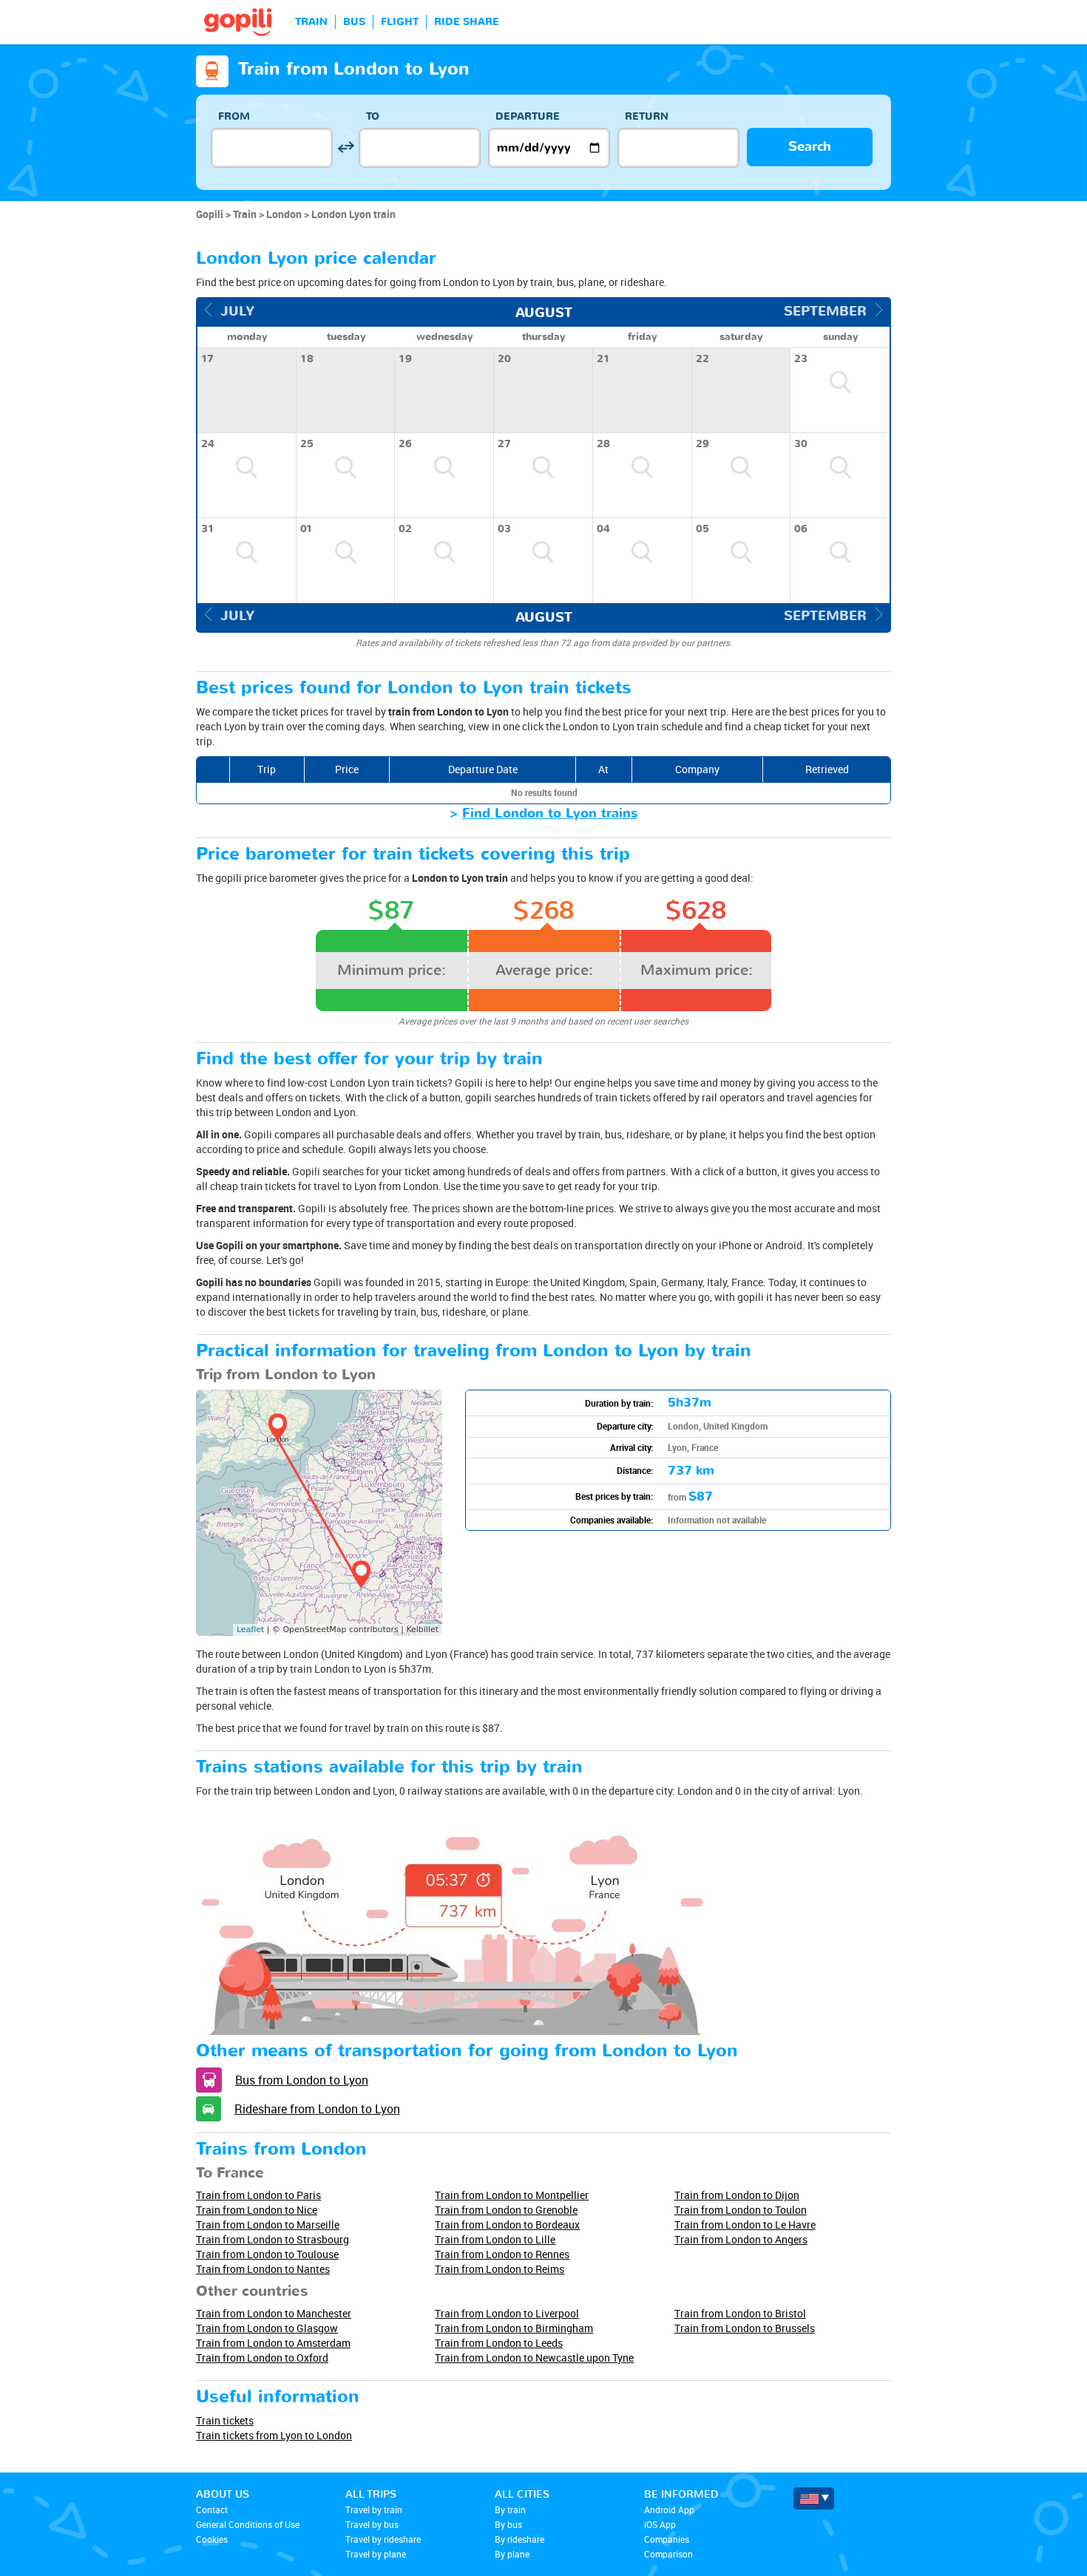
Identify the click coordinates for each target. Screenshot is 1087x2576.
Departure (528, 116)
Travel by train (374, 2509)
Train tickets (225, 2420)
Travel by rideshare (383, 2539)
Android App (669, 2509)
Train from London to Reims (500, 2269)
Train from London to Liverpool (507, 2313)
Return (647, 116)
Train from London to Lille (495, 2239)
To (373, 116)
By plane (512, 2554)
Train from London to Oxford (262, 2358)
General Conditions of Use (248, 2524)
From (234, 116)
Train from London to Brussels (745, 2328)
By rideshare (519, 2539)
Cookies (212, 2539)
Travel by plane (376, 2554)
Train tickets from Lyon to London (274, 2435)
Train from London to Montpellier (512, 2195)
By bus (508, 2524)
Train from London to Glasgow (267, 2328)
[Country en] (814, 2498)
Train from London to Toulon (741, 2210)
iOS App (660, 2524)
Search (810, 147)
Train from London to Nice (257, 2210)
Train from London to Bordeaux (507, 2225)
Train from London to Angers (741, 2239)
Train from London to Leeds (499, 2343)
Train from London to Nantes (263, 2269)
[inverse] (346, 147)
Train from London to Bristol (740, 2313)
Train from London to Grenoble (506, 2210)
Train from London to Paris (258, 2195)
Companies (667, 2539)
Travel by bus (372, 2524)
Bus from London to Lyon (302, 2080)
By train (510, 2509)
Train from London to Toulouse (267, 2254)
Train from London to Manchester (274, 2313)
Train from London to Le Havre (745, 2225)
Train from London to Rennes (502, 2254)
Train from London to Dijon (737, 2195)
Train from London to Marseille (268, 2225)
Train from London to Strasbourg (272, 2239)
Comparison (668, 2554)
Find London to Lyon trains (550, 813)
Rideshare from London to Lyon (317, 2109)
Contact (212, 2509)
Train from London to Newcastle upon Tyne (534, 2358)
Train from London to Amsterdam (273, 2343)
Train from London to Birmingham (514, 2328)
